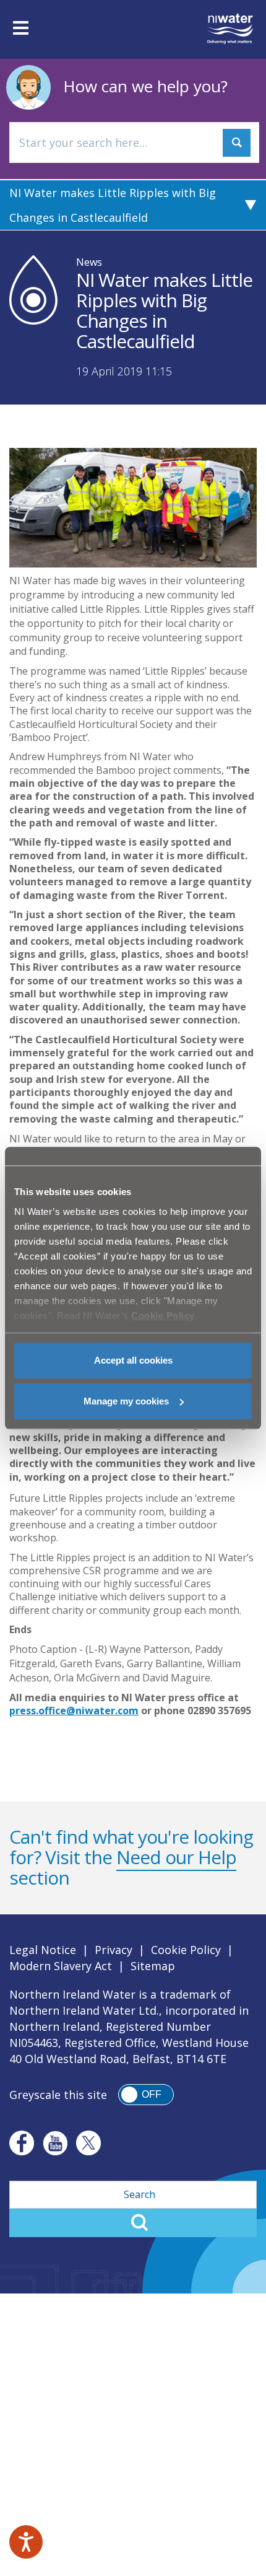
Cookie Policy (186, 1950)
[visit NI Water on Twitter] (88, 2143)
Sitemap (153, 1966)
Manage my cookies (126, 1401)
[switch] (146, 2095)
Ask (237, 143)
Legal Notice (43, 1950)
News (89, 262)
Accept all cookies (133, 1360)
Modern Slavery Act (61, 1966)
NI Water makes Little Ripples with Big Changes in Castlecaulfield (113, 205)
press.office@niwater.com (74, 1711)
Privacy (114, 1950)
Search (133, 2223)
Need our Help (176, 1857)
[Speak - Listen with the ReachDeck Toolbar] (26, 2542)
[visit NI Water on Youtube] (55, 2143)
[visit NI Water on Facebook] (22, 2143)
